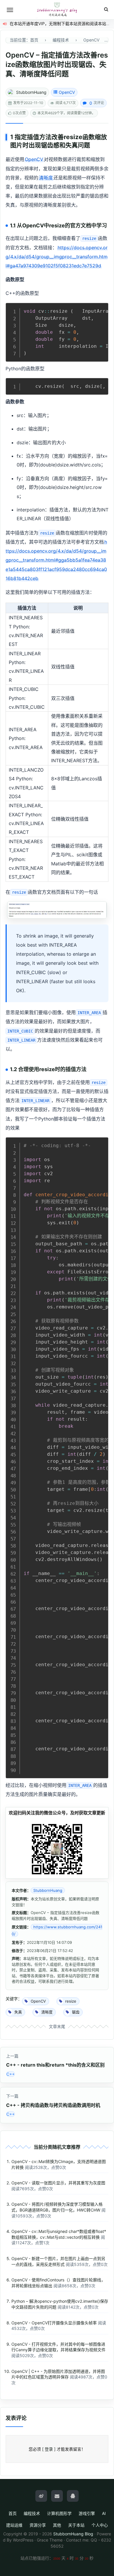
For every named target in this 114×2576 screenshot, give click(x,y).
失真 (72, 145)
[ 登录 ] (49, 2449)
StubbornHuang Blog (73, 2534)
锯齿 (47, 145)
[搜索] (106, 9)
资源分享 (38, 2525)
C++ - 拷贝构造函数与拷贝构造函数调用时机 (53, 2105)
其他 (57, 2525)
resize (73, 137)
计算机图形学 (59, 2513)
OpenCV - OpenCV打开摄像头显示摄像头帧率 (54, 2323)
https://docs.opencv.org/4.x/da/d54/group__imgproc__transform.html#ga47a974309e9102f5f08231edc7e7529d (57, 257)
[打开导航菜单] (10, 10)
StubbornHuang (31, 92)
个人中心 (100, 2525)
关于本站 (76, 2525)
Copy (101, 309)
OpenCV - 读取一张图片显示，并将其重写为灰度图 (58, 2183)
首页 (13, 2513)
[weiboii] (41, 2496)
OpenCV (67, 92)
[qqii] (73, 2496)
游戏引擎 (87, 2513)
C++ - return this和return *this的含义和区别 (55, 2065)
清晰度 (46, 178)
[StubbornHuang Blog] (57, 10)
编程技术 (32, 2513)
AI (104, 2513)
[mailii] (57, 2496)
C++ (11, 2074)
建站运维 (14, 2525)
